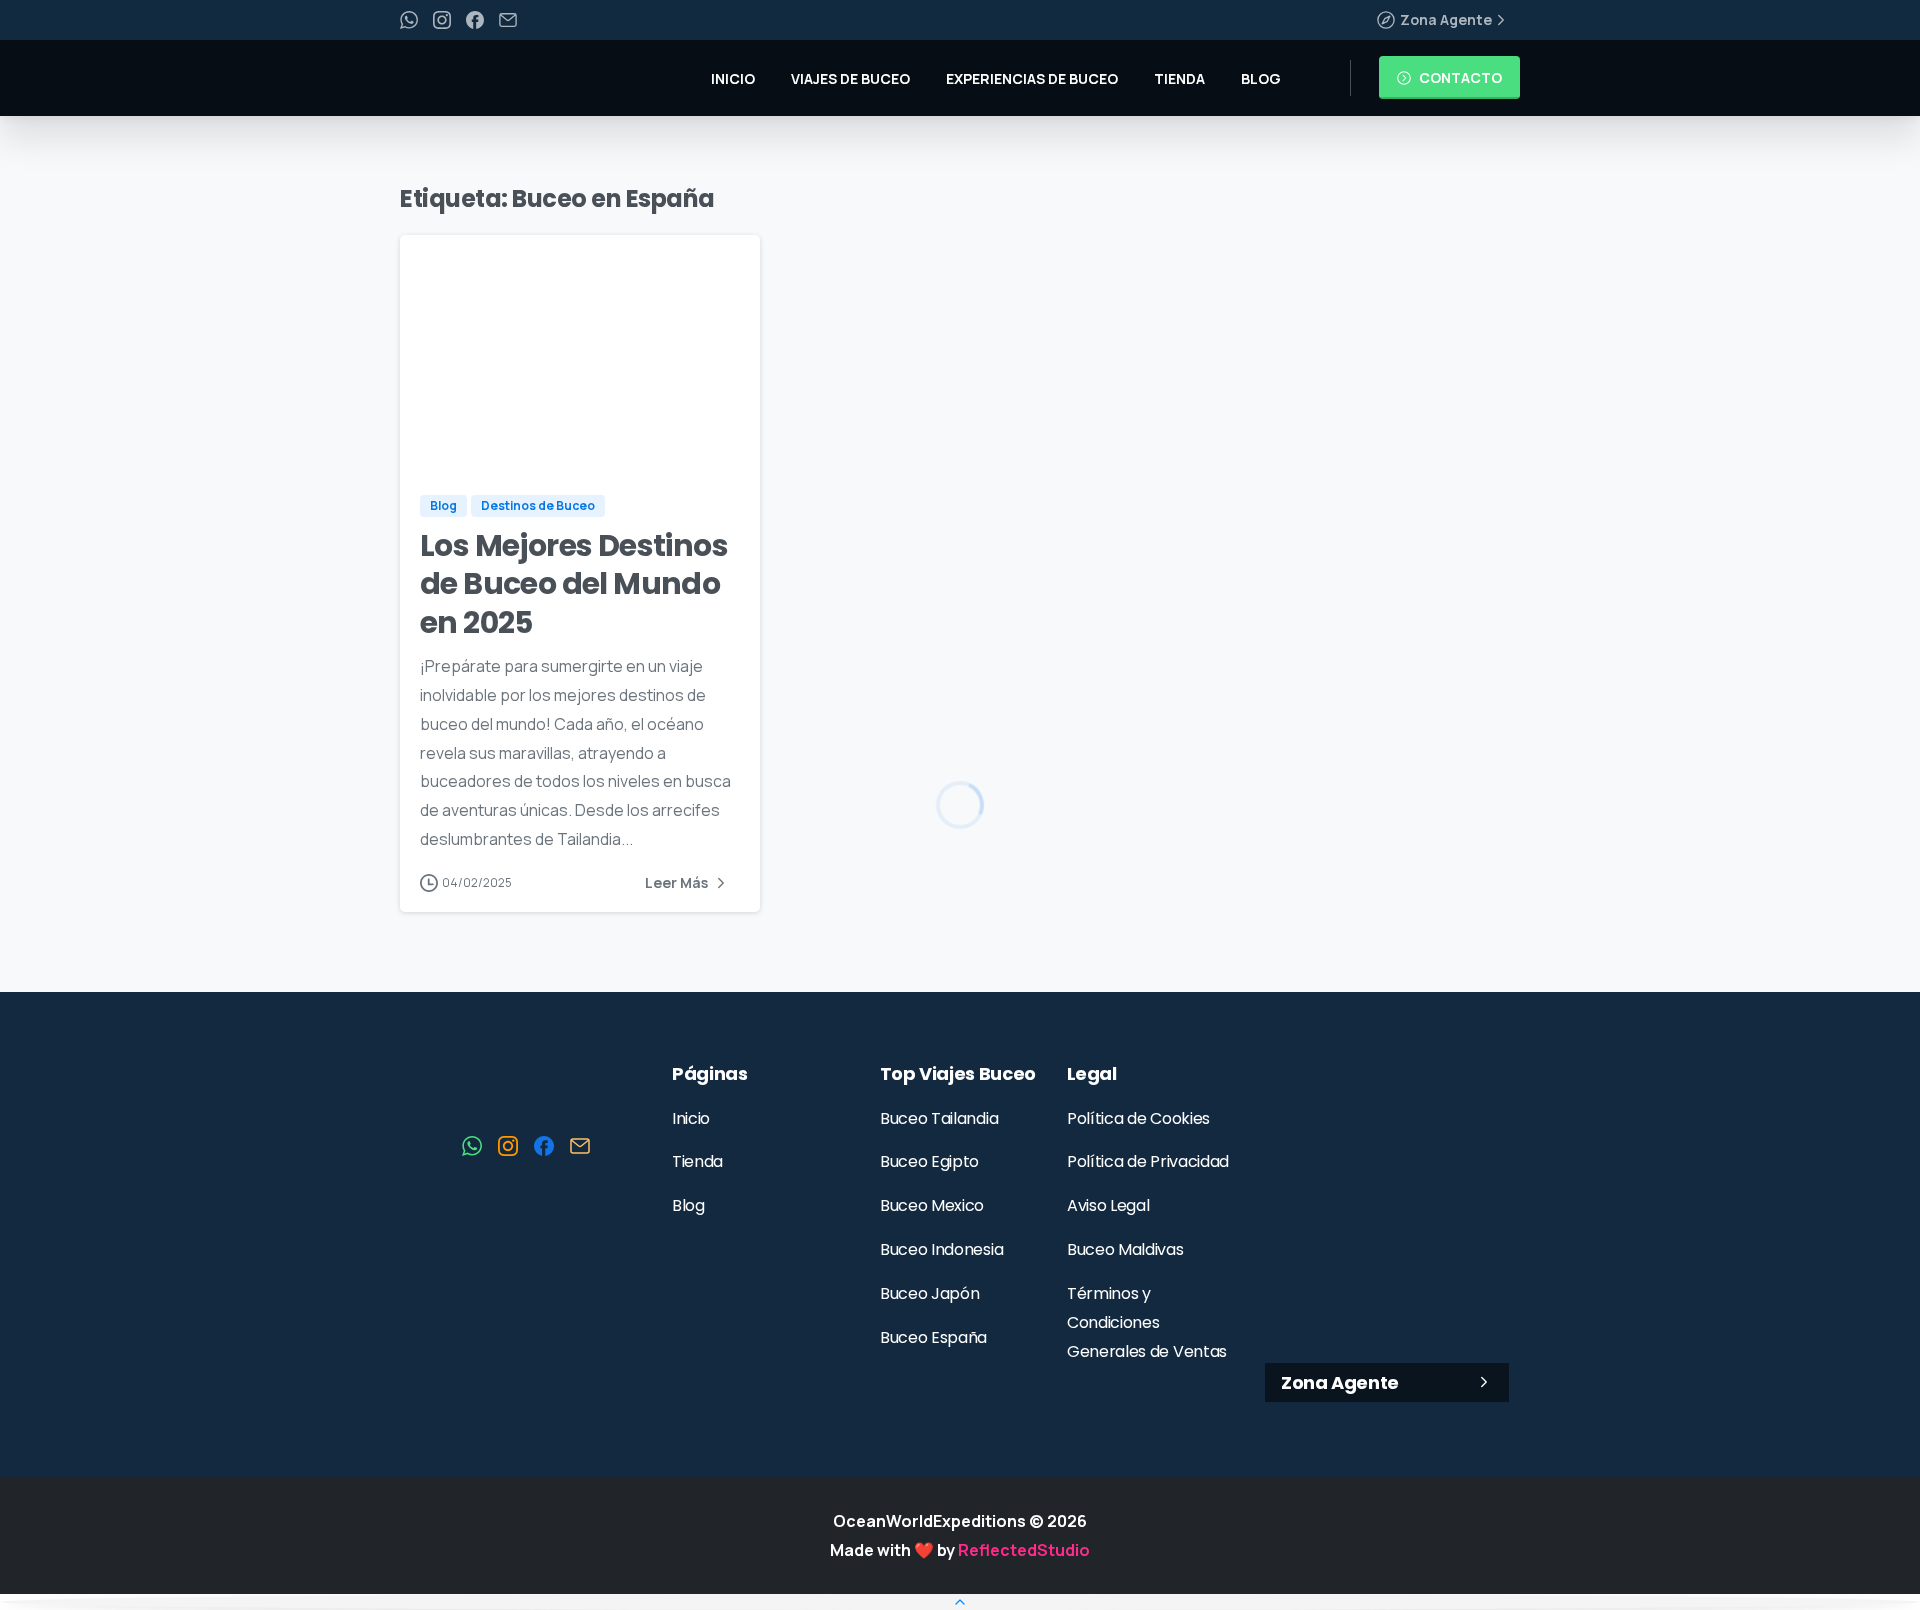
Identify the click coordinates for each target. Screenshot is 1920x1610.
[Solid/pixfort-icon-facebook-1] (544, 1145)
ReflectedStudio (1024, 1549)
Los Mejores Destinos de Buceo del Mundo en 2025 (574, 584)
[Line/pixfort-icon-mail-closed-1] (580, 1145)
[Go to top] (960, 1602)
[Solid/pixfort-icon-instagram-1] (508, 1145)
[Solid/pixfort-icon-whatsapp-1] (472, 1145)
